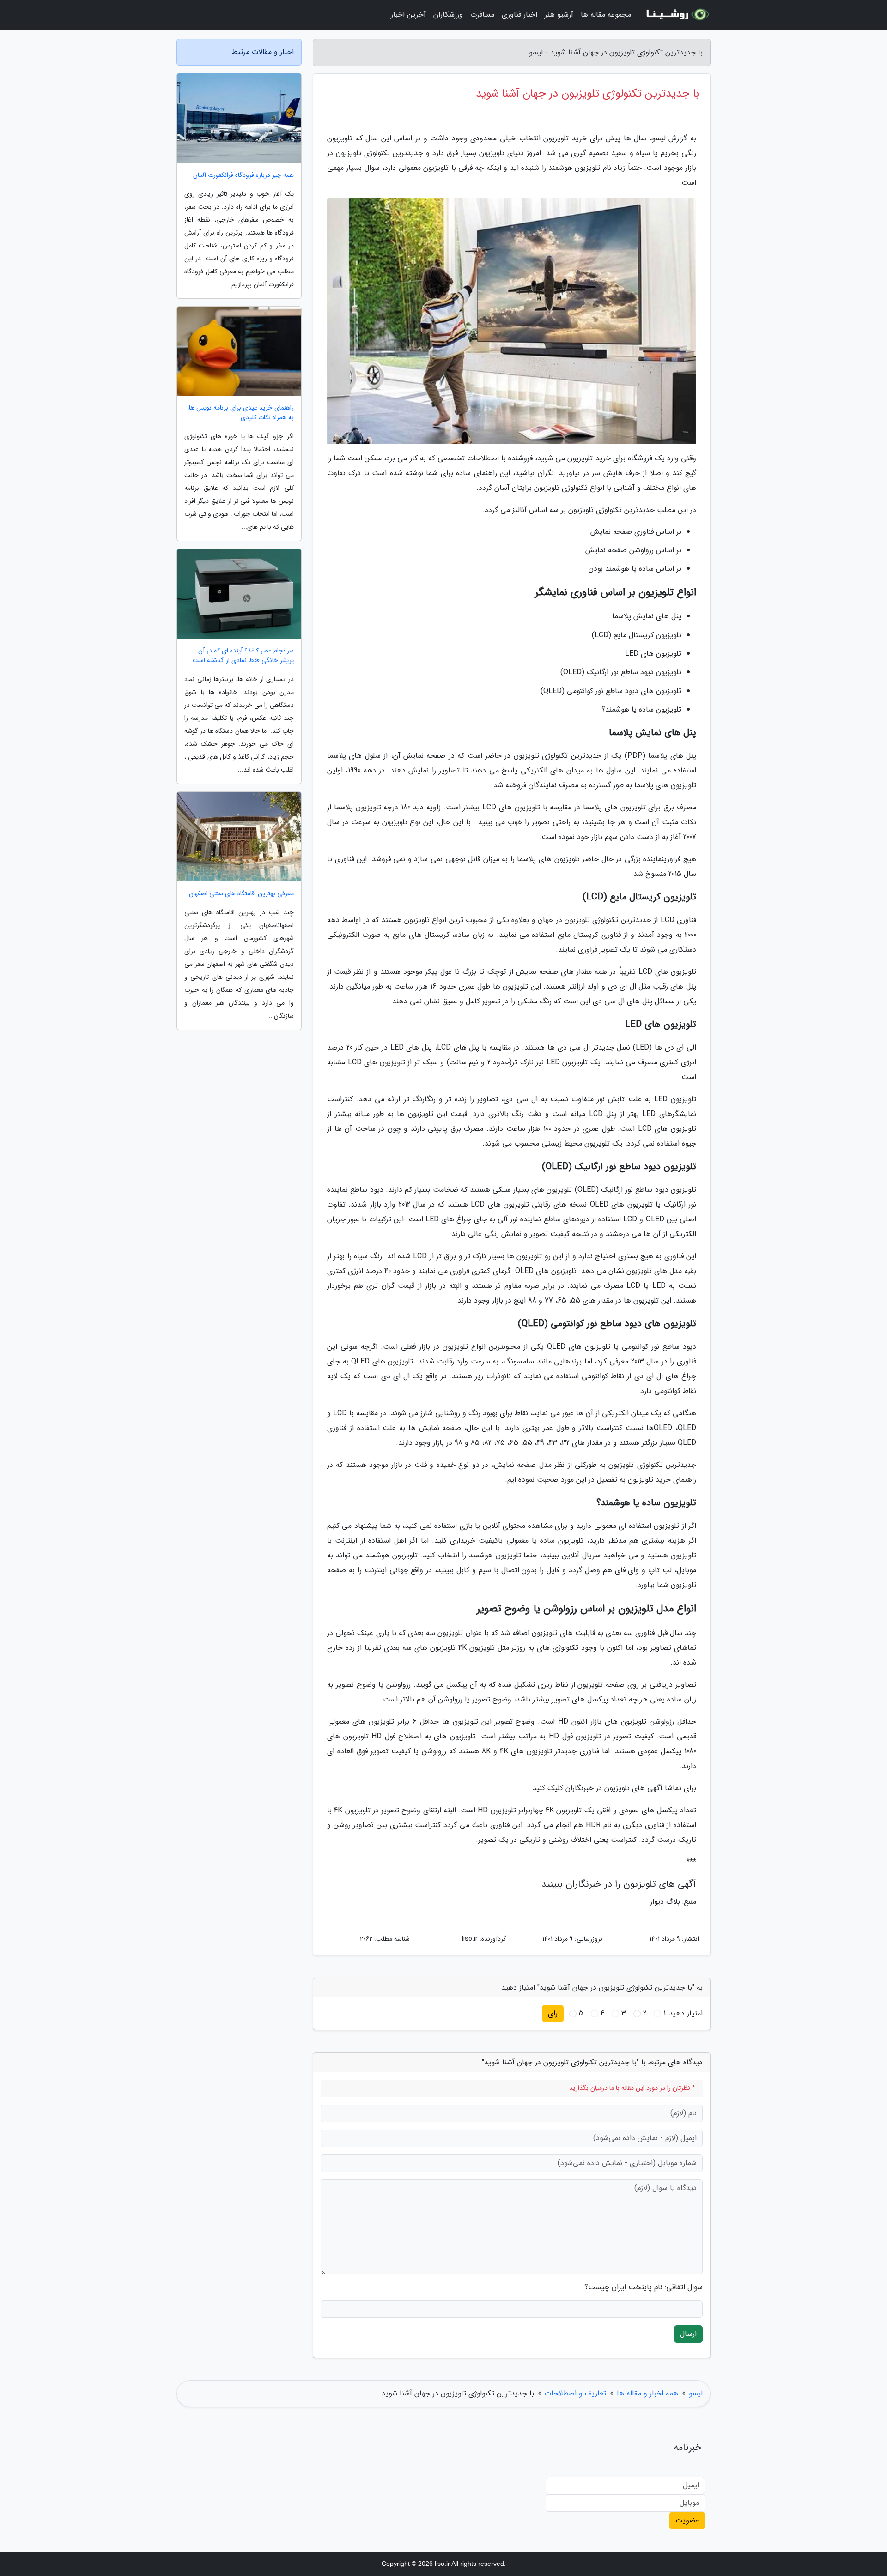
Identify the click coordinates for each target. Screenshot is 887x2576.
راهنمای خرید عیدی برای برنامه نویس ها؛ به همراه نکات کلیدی (240, 413)
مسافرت (482, 15)
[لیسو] (676, 15)
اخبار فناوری (519, 15)
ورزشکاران (448, 15)
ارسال (688, 2334)
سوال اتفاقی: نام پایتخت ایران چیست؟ (644, 2287)
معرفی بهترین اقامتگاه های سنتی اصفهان (241, 894)
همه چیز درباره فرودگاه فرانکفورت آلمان (243, 175)
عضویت (687, 2520)
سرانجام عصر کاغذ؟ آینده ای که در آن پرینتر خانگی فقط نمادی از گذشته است (243, 656)
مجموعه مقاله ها (606, 15)
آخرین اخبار (408, 15)
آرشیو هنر (559, 15)
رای (553, 2013)
